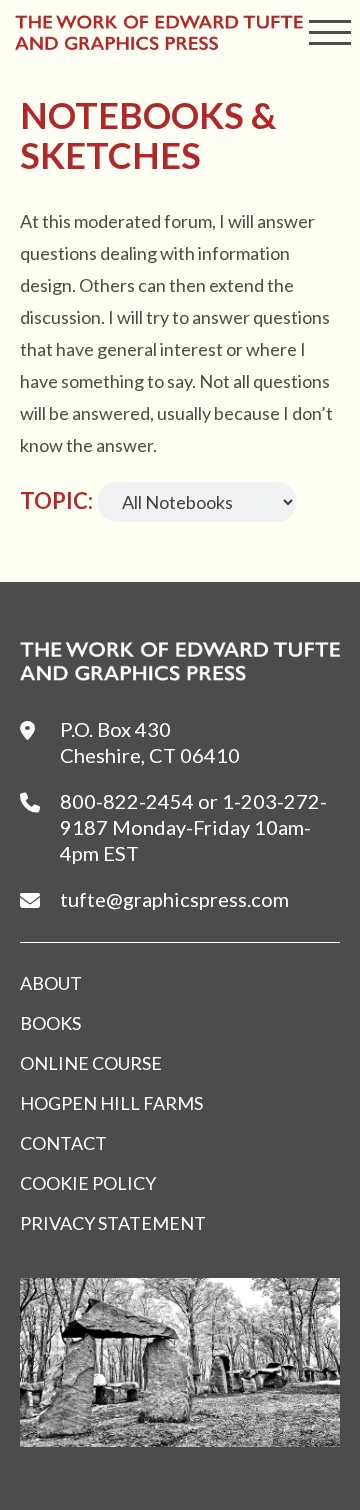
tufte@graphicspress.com (174, 899)
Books (50, 1023)
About (51, 983)
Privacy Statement (113, 1223)
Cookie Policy (88, 1183)
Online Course (91, 1063)
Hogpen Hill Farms (111, 1103)
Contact (63, 1143)
